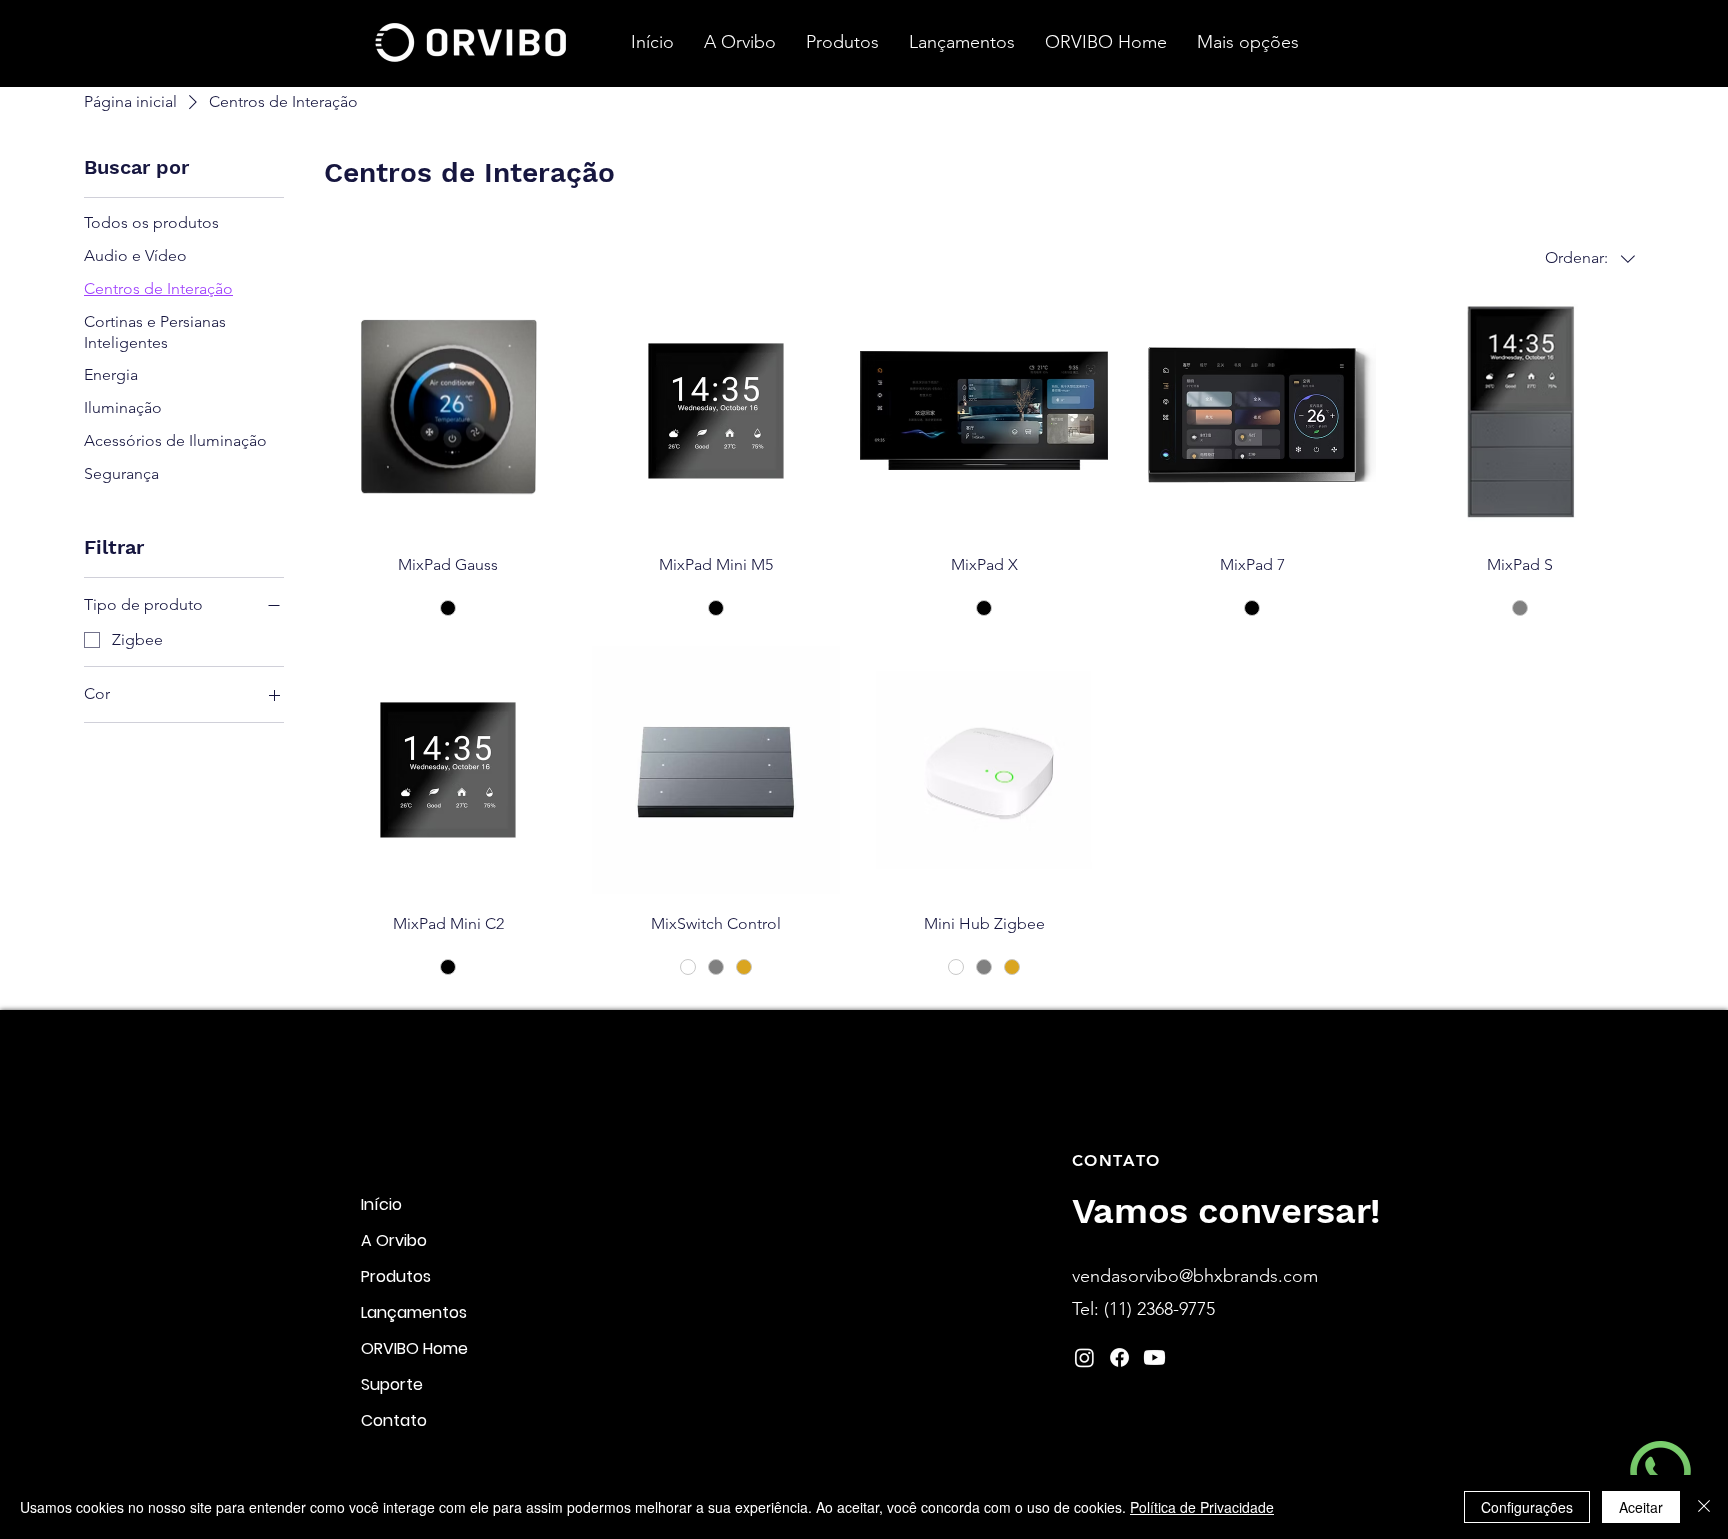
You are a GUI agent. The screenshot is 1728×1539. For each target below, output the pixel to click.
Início (381, 1204)
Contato (394, 1420)
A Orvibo (394, 1240)
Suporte (392, 1384)
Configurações (1527, 1507)
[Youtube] (1154, 1357)
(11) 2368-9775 (1159, 1309)
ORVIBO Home (414, 1348)
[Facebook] (1119, 1357)
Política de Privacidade (1202, 1507)
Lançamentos (414, 1312)
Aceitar (1641, 1507)
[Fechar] (1704, 1507)
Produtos (396, 1276)
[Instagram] (1084, 1357)
